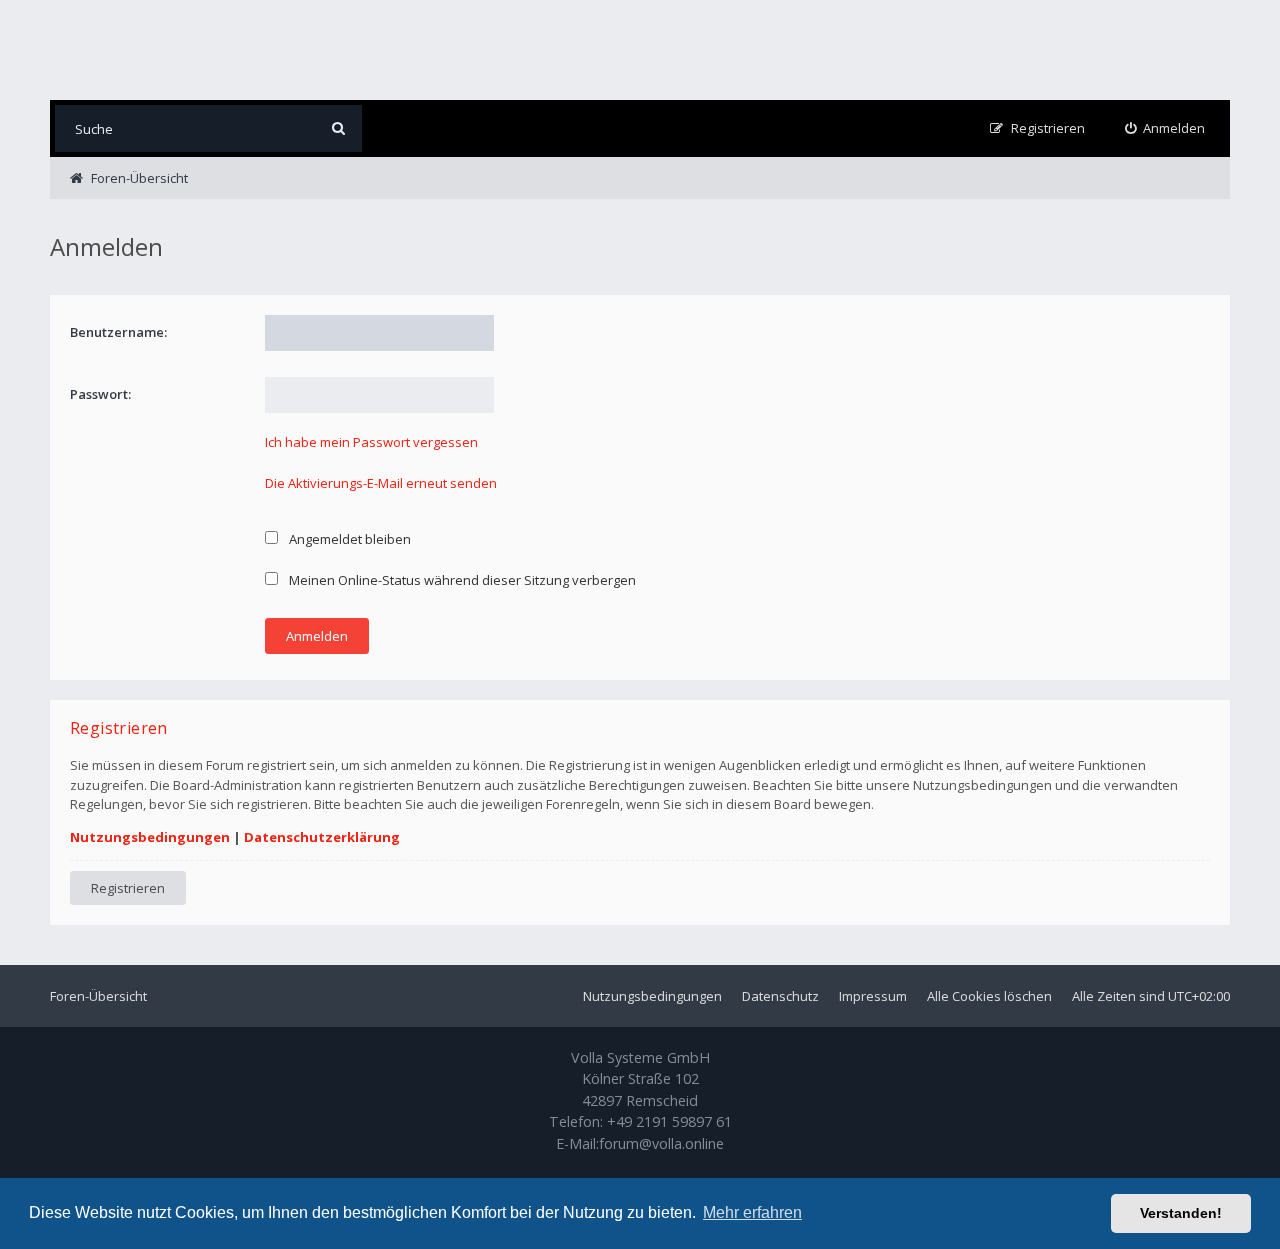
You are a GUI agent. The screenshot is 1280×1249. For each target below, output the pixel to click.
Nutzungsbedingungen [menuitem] (652, 996)
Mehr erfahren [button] (752, 1212)
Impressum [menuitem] (873, 996)
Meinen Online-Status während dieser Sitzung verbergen (461, 580)
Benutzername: (118, 332)
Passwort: (100, 394)
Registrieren (128, 888)
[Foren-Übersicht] (165, 49)
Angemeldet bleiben (348, 539)
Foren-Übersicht (98, 996)
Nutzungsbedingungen (150, 837)
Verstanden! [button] (1181, 1213)
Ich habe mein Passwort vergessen (371, 442)
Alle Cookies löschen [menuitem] (989, 996)
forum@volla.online (661, 1143)
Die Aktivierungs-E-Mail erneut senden (381, 483)
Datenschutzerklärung (322, 837)
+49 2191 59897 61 (669, 1121)
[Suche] (338, 128)
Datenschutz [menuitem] (780, 996)
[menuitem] (1165, 128)
